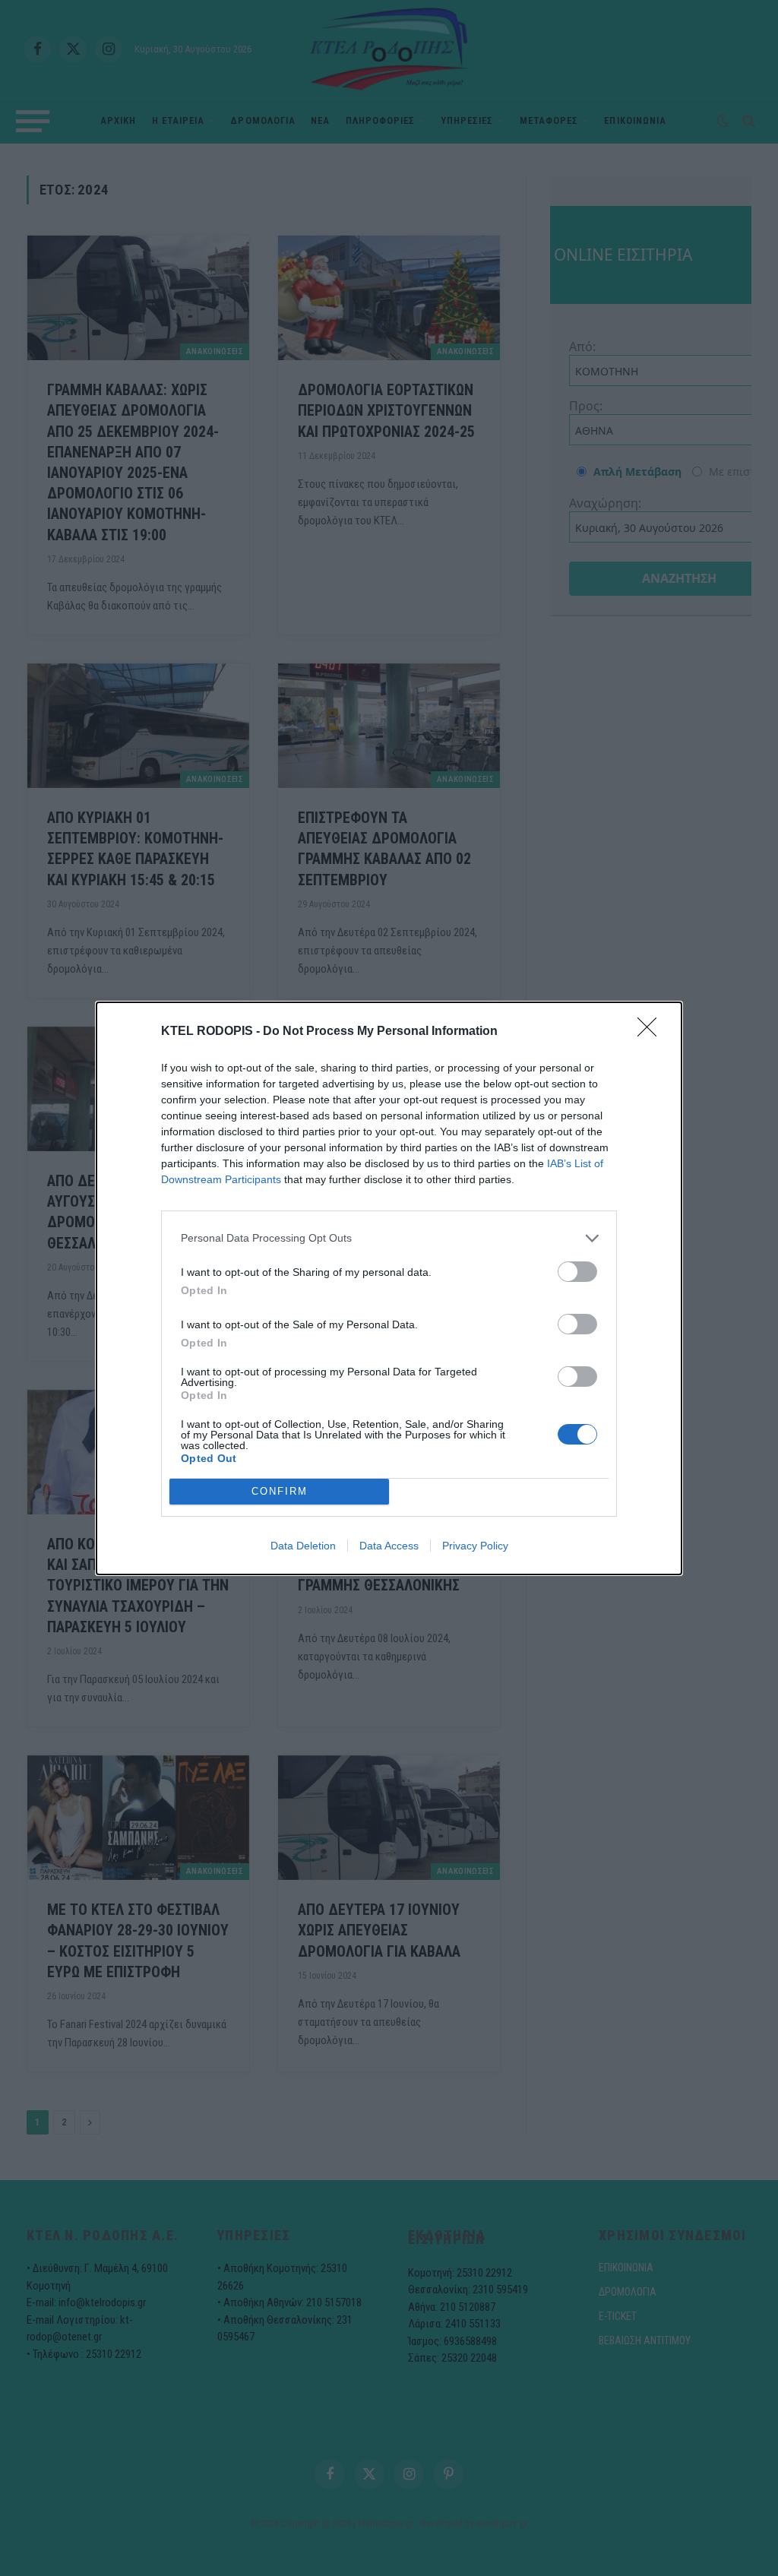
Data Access (389, 1546)
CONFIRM (280, 1491)
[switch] (577, 1272)
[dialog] (389, 1288)
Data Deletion (303, 1546)
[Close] (652, 1032)
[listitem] (389, 1238)
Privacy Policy (475, 1546)
